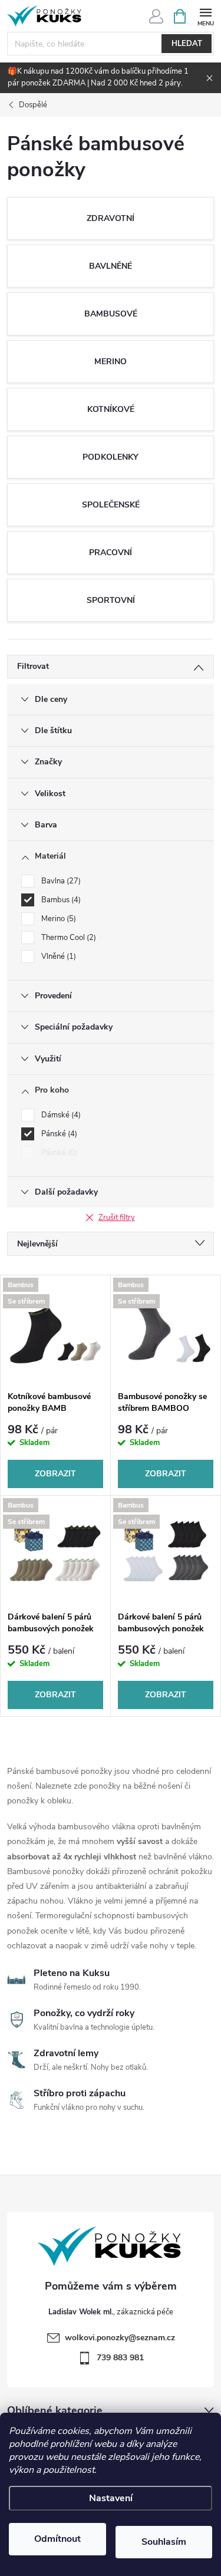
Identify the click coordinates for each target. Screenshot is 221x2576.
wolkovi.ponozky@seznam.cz (120, 2338)
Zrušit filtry (117, 1218)
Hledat (187, 44)
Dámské (60, 1115)
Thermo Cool (67, 938)
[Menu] (205, 16)
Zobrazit (55, 1474)
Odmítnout (57, 2539)
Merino (57, 919)
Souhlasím (164, 2542)
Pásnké (58, 1153)
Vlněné (57, 956)
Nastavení (111, 2498)
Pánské (58, 1134)
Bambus (60, 900)
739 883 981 (120, 2358)
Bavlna (60, 881)
